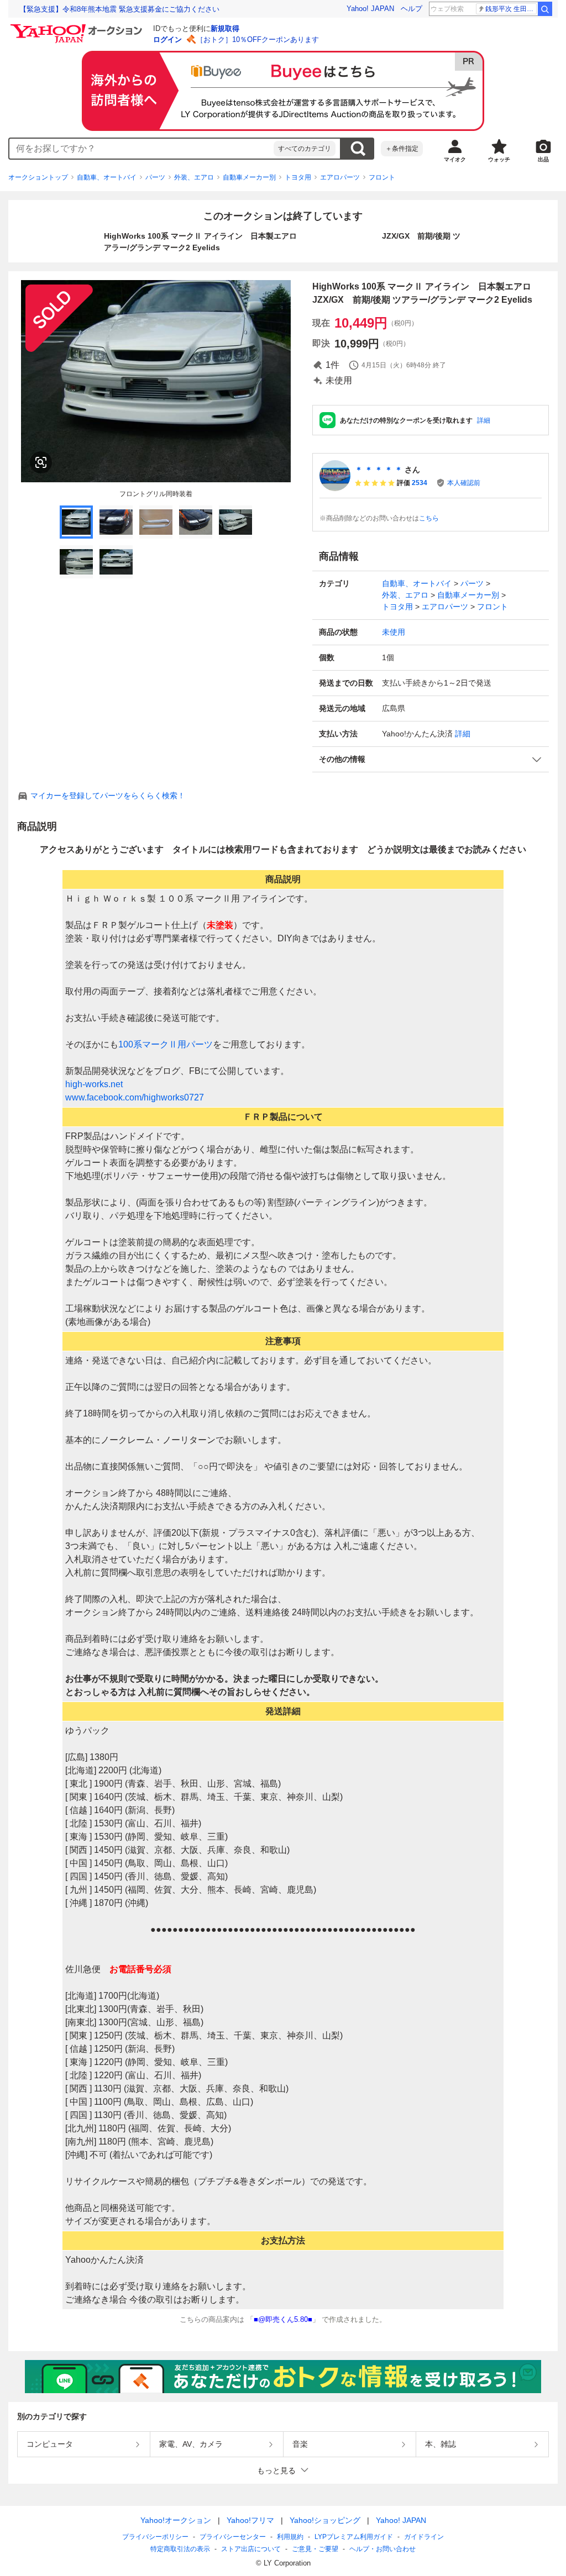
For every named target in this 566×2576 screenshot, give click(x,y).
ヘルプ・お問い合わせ (382, 2549)
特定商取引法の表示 (180, 2549)
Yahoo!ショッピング (325, 2520)
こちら (429, 518)
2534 (420, 483)
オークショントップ (38, 177)
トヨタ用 (298, 177)
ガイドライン (424, 2537)
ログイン (167, 39)
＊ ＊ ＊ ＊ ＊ (379, 470)
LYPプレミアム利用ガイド (354, 2537)
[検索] (545, 9)
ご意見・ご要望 (315, 2549)
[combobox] (141, 149)
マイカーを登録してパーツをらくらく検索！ (108, 796)
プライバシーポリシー (155, 2537)
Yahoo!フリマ (250, 2520)
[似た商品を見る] (41, 462)
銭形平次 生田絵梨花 (511, 9)
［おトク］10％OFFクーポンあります (258, 39)
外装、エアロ (194, 177)
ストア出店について (251, 2549)
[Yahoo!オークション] (78, 27)
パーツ (155, 177)
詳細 (484, 420)
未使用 (394, 632)
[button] (431, 759)
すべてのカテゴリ (305, 149)
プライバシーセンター (233, 2537)
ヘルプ (412, 9)
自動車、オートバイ (107, 177)
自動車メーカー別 (249, 177)
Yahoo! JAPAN (370, 9)
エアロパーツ (340, 177)
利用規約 (290, 2537)
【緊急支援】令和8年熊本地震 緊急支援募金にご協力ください (119, 9)
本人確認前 (464, 483)
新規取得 (225, 28)
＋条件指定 (402, 149)
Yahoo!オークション (176, 2520)
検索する (358, 149)
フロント (382, 177)
